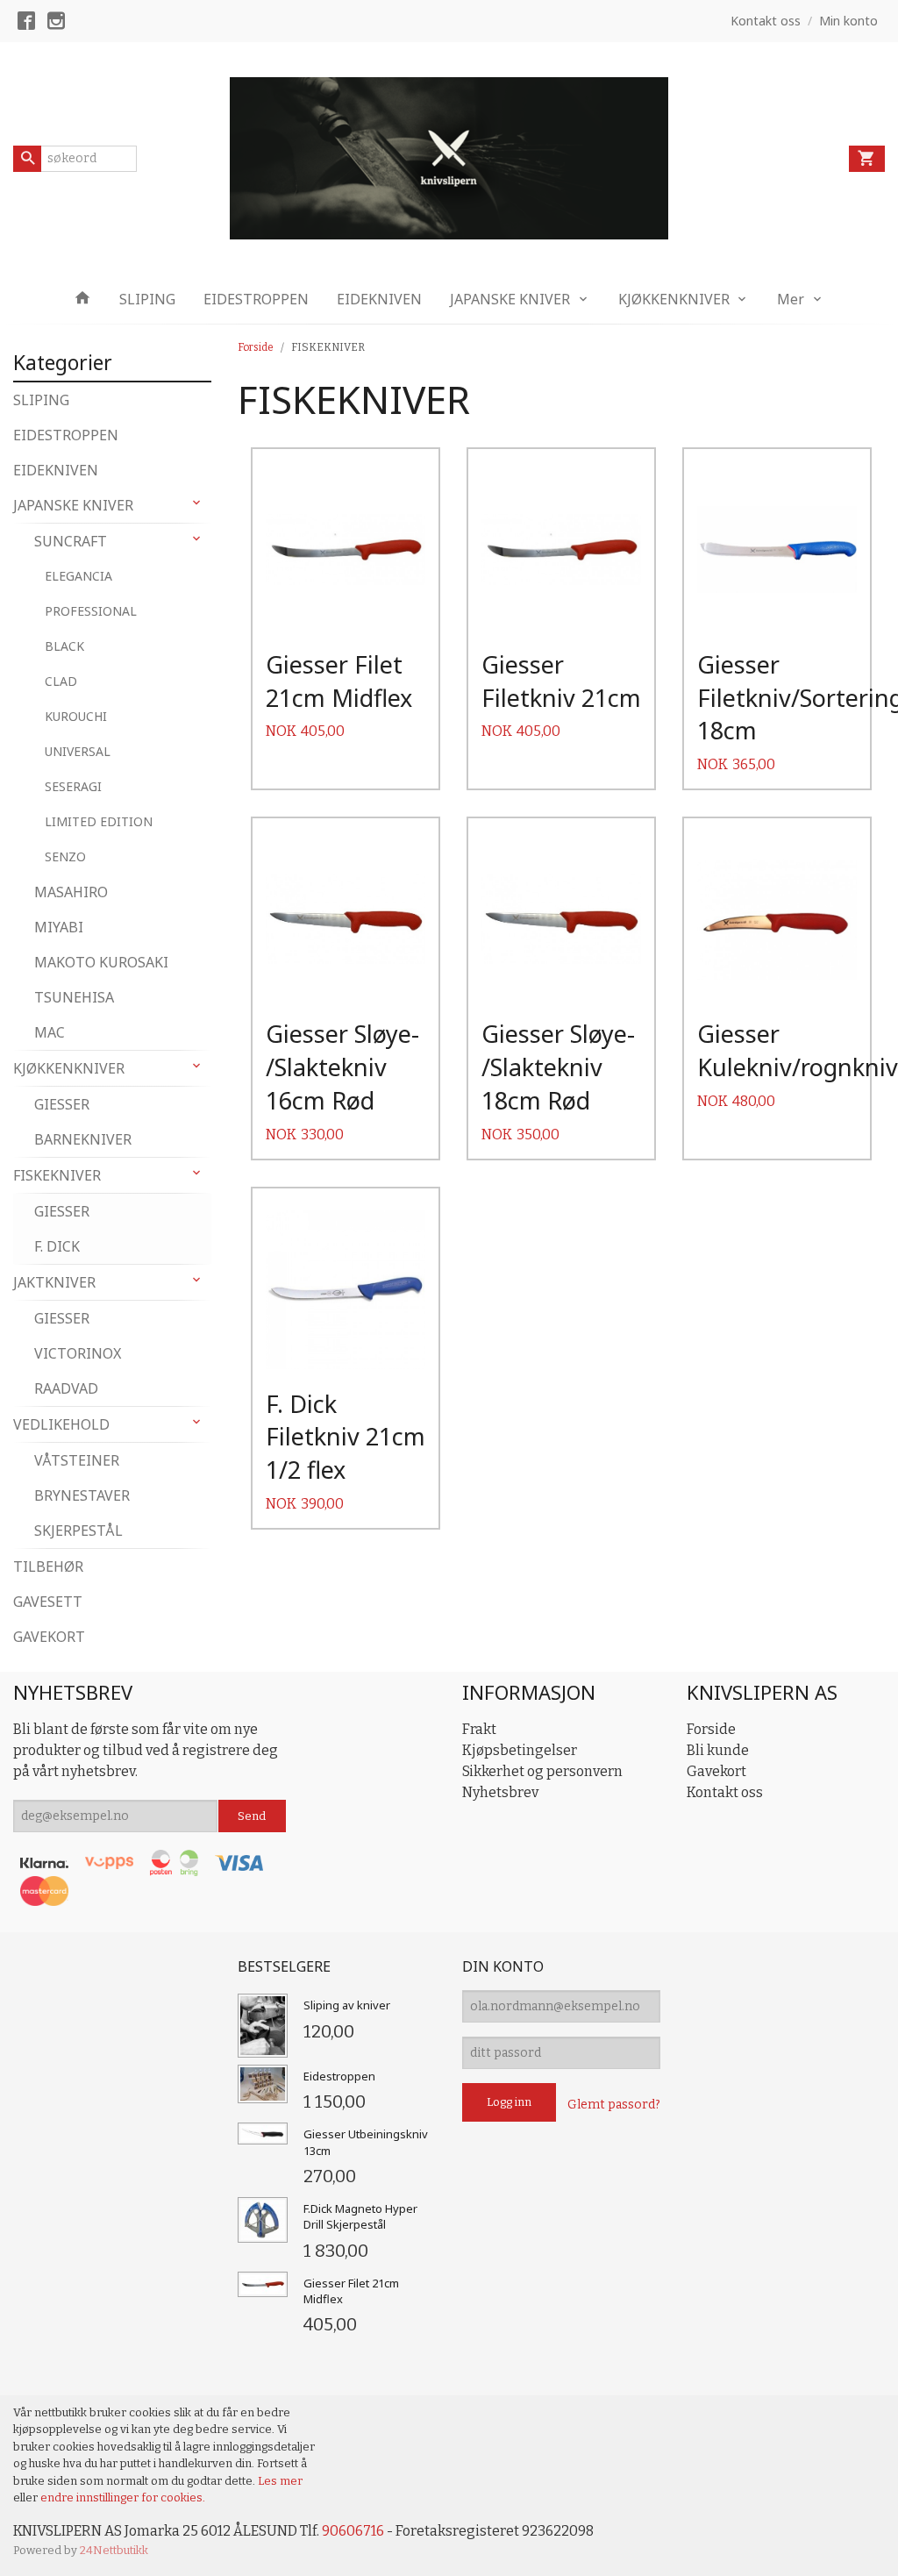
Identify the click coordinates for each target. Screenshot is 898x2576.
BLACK (64, 646)
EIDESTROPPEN (256, 299)
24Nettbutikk (114, 2550)
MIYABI (59, 927)
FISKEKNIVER (57, 1175)
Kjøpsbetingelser (520, 1750)
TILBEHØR (48, 1566)
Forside (256, 347)
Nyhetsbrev (500, 1792)
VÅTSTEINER (77, 1460)
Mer (791, 299)
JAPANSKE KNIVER (510, 299)
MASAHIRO (71, 892)
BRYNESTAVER (82, 1495)
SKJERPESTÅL (78, 1531)
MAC (50, 1032)
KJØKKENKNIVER (674, 299)
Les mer (280, 2481)
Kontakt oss (725, 1792)
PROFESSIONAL (91, 611)
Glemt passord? (614, 2105)
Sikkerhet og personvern (542, 1771)
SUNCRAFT (71, 541)
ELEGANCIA (78, 576)
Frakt (479, 1729)
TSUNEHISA (74, 997)
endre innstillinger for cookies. (123, 2498)
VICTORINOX (78, 1353)
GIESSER (62, 1104)
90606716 (353, 2531)
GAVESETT (48, 1602)
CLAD (61, 681)
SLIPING (147, 299)
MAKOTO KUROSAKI (101, 962)
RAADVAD (66, 1388)
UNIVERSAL (78, 751)
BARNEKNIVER (83, 1139)
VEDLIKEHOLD (61, 1424)
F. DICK (57, 1246)
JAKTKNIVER (54, 1282)
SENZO (65, 856)
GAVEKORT (49, 1637)
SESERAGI (73, 786)
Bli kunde (718, 1750)
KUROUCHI (76, 716)
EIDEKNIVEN (379, 299)
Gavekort (716, 1771)
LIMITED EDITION (99, 821)
